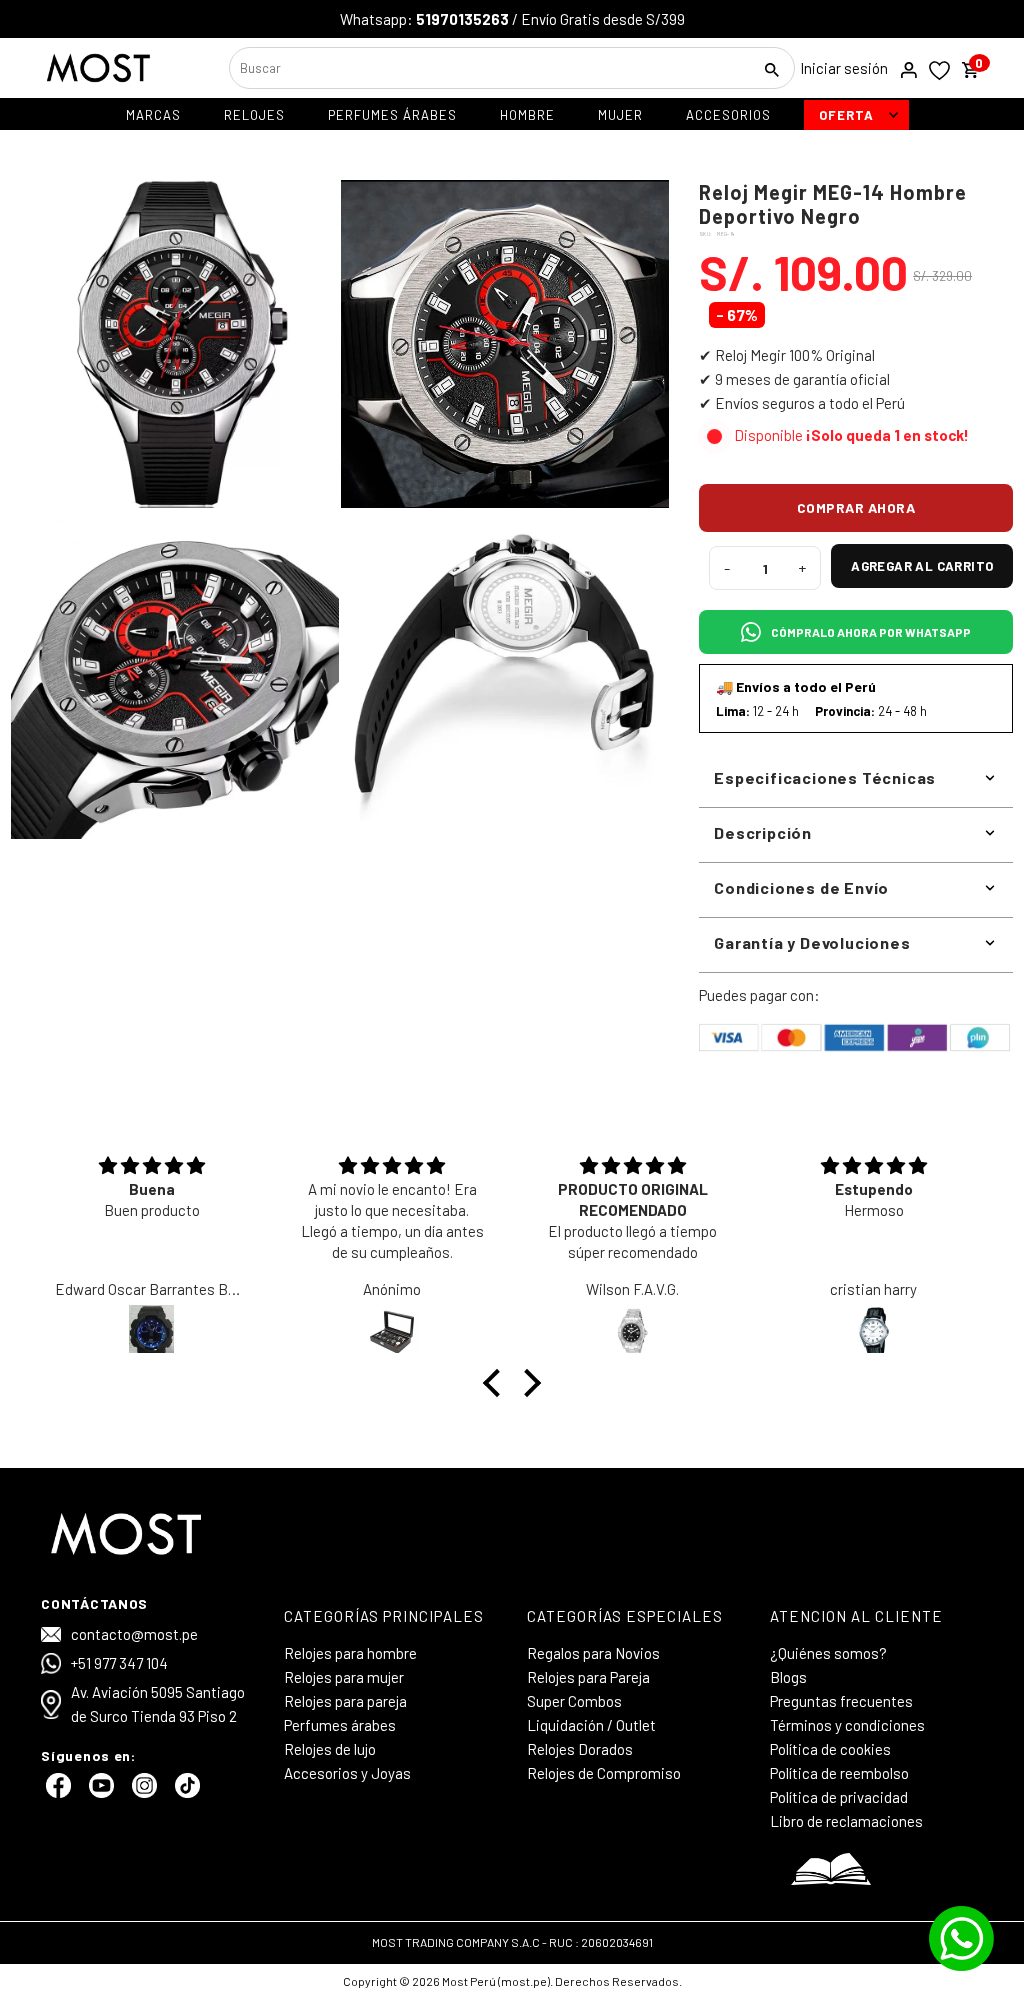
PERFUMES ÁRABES (392, 115)
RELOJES (254, 115)
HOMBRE (527, 115)
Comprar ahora (856, 507)
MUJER (620, 115)
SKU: (705, 234)
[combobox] (488, 68)
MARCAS (153, 115)
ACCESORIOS (728, 115)
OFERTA (846, 115)
